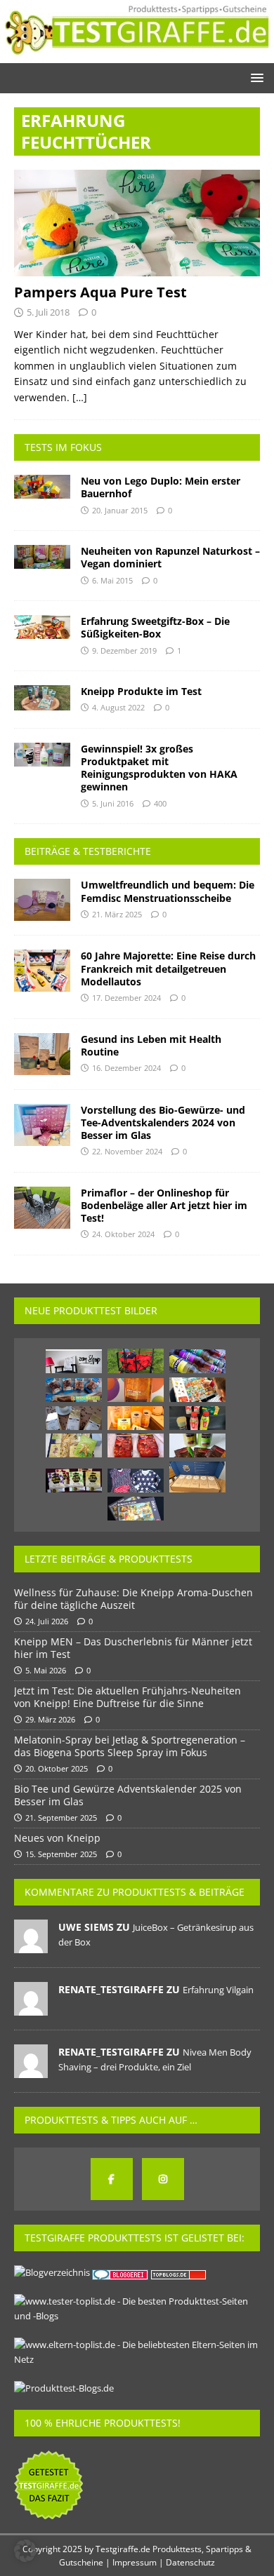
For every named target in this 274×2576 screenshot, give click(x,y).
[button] (255, 77)
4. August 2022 (118, 707)
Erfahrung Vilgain (218, 1990)
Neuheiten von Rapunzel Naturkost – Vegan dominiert (170, 557)
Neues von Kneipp (57, 1838)
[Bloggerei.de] (121, 2272)
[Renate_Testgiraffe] (31, 2008)
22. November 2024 (127, 1151)
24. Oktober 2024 (123, 1234)
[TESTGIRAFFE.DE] (137, 54)
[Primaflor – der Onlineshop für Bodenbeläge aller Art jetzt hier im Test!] (42, 1208)
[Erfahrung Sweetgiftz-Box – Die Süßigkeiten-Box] (42, 627)
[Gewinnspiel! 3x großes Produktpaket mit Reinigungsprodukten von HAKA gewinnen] (42, 755)
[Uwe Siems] (31, 1946)
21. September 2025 (61, 1818)
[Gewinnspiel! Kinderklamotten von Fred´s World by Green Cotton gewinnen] (136, 1481)
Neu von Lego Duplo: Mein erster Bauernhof (161, 487)
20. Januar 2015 (120, 510)
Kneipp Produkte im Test (141, 691)
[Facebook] (112, 2179)
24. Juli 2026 (47, 1621)
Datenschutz (190, 2562)
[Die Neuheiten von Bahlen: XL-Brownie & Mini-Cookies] (74, 1390)
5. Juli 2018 (48, 312)
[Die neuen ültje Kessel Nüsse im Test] (136, 1445)
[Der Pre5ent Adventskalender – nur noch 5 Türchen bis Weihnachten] (197, 1477)
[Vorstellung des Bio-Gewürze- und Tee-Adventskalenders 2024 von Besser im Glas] (42, 1125)
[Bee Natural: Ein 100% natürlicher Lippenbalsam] (74, 1481)
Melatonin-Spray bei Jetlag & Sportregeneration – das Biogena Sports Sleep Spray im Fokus (130, 1746)
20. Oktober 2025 (57, 1768)
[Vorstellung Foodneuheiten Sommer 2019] (197, 1418)
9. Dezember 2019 (124, 650)
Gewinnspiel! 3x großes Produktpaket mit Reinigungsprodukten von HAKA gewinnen (159, 768)
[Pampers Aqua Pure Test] (137, 223)
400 (160, 803)
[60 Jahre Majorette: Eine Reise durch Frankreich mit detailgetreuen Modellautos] (42, 971)
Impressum (135, 2562)
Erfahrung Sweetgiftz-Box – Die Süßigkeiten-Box (155, 627)
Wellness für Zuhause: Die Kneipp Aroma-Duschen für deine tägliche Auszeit (133, 1599)
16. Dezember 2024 (126, 1068)
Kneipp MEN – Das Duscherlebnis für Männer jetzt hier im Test (133, 1648)
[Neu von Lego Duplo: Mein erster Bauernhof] (42, 487)
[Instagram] (163, 2179)
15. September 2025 (61, 1854)
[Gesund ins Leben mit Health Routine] (42, 1054)
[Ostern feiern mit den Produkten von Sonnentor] (74, 1445)
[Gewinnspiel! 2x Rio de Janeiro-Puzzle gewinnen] (136, 1509)
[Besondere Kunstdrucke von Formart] (74, 1361)
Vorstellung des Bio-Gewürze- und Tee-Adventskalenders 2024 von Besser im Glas (163, 1122)
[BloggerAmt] (52, 2272)
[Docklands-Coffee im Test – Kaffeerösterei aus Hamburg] (74, 1418)
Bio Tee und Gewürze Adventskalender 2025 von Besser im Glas (128, 1795)
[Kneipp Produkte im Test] (42, 698)
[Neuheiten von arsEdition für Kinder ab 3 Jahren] (197, 1390)
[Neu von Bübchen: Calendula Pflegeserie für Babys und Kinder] (136, 1418)
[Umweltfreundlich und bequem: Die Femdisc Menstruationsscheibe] (42, 900)
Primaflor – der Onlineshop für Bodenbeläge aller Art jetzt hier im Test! (164, 1205)
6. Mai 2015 (112, 580)
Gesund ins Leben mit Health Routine (151, 1045)
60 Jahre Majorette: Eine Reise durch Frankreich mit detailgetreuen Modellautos (168, 968)
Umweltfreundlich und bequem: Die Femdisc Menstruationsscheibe (168, 891)
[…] (80, 397)
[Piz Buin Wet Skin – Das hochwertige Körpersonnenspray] (136, 1390)
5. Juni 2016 (113, 803)
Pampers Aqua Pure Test (100, 292)
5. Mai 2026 (46, 1670)
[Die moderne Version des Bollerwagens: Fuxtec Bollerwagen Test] (136, 1361)
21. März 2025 (117, 914)
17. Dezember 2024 (126, 998)
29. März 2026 (50, 1719)
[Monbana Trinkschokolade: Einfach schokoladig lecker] (197, 1445)
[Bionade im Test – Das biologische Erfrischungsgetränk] (197, 1361)
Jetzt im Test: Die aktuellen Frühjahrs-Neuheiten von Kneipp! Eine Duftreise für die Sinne (128, 1697)
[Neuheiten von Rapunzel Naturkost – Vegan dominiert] (42, 557)
